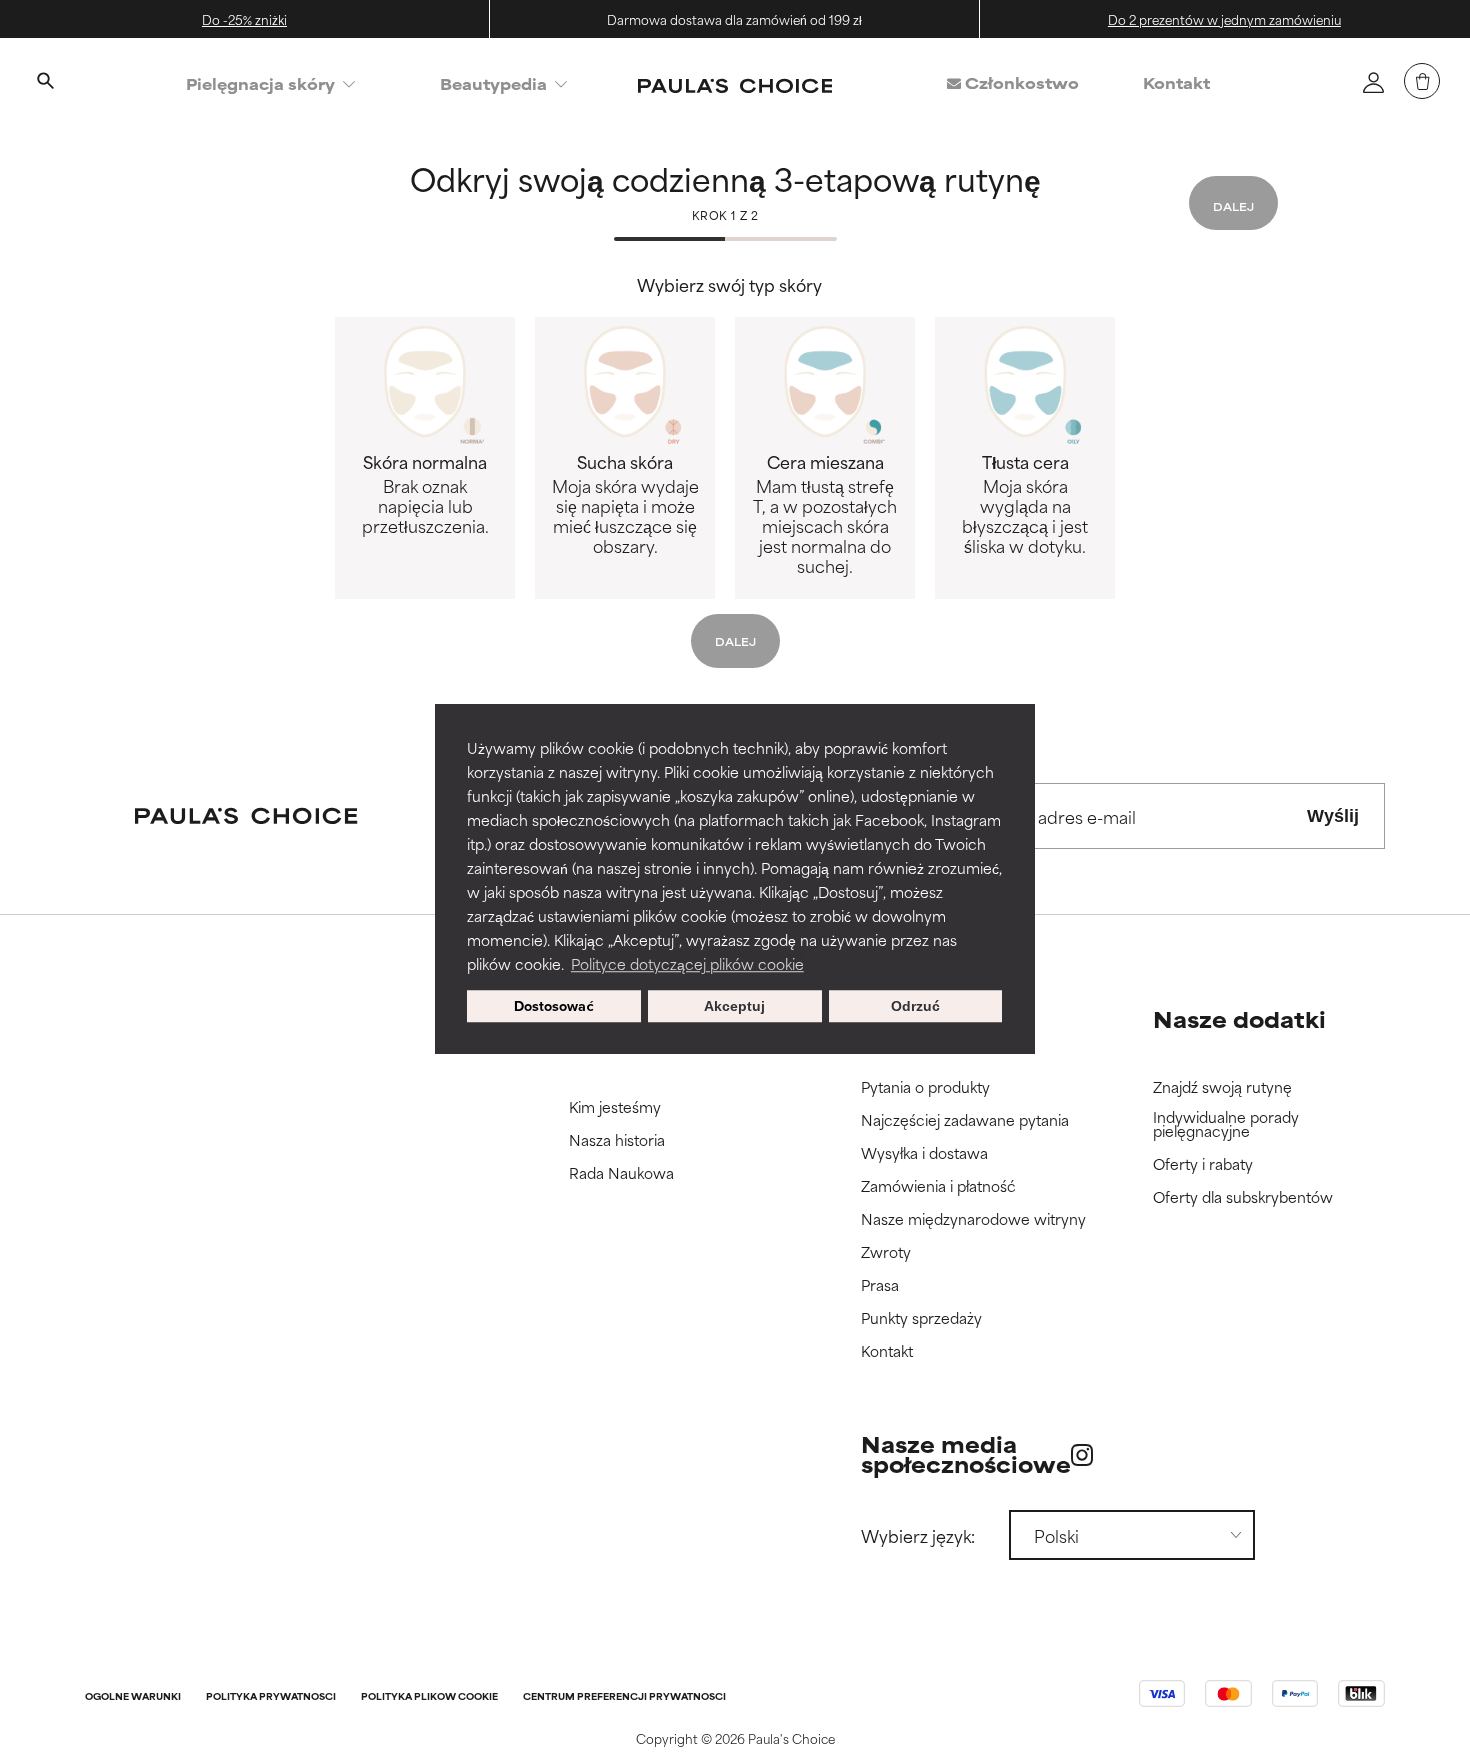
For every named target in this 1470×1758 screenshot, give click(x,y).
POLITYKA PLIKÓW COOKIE (429, 1697)
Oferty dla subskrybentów (1243, 1197)
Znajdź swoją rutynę (1222, 1087)
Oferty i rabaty (1203, 1164)
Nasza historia (617, 1140)
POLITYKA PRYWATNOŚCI (271, 1697)
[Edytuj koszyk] (1422, 81)
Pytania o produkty (925, 1087)
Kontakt (1176, 82)
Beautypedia (493, 83)
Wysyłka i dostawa (924, 1153)
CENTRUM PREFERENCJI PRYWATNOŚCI (624, 1697)
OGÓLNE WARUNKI (133, 1697)
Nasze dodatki (1239, 1018)
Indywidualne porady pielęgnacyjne (1226, 1124)
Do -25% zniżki (244, 19)
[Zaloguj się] (1373, 82)
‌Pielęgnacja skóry (260, 83)
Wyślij (1333, 816)
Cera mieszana (825, 513)
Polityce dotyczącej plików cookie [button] (687, 963)
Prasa (880, 1285)
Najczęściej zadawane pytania (965, 1120)
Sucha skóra (625, 503)
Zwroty (886, 1252)
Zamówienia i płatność (938, 1186)
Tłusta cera (1025, 503)
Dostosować (554, 1005)
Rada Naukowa (621, 1173)
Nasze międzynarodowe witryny (973, 1219)
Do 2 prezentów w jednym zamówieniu (1224, 19)
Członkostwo (1020, 82)
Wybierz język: (918, 1535)
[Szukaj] (45, 83)
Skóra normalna (425, 493)
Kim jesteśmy (615, 1107)
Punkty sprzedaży (921, 1318)
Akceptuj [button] (734, 1006)
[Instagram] (1082, 1454)
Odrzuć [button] (915, 1006)
